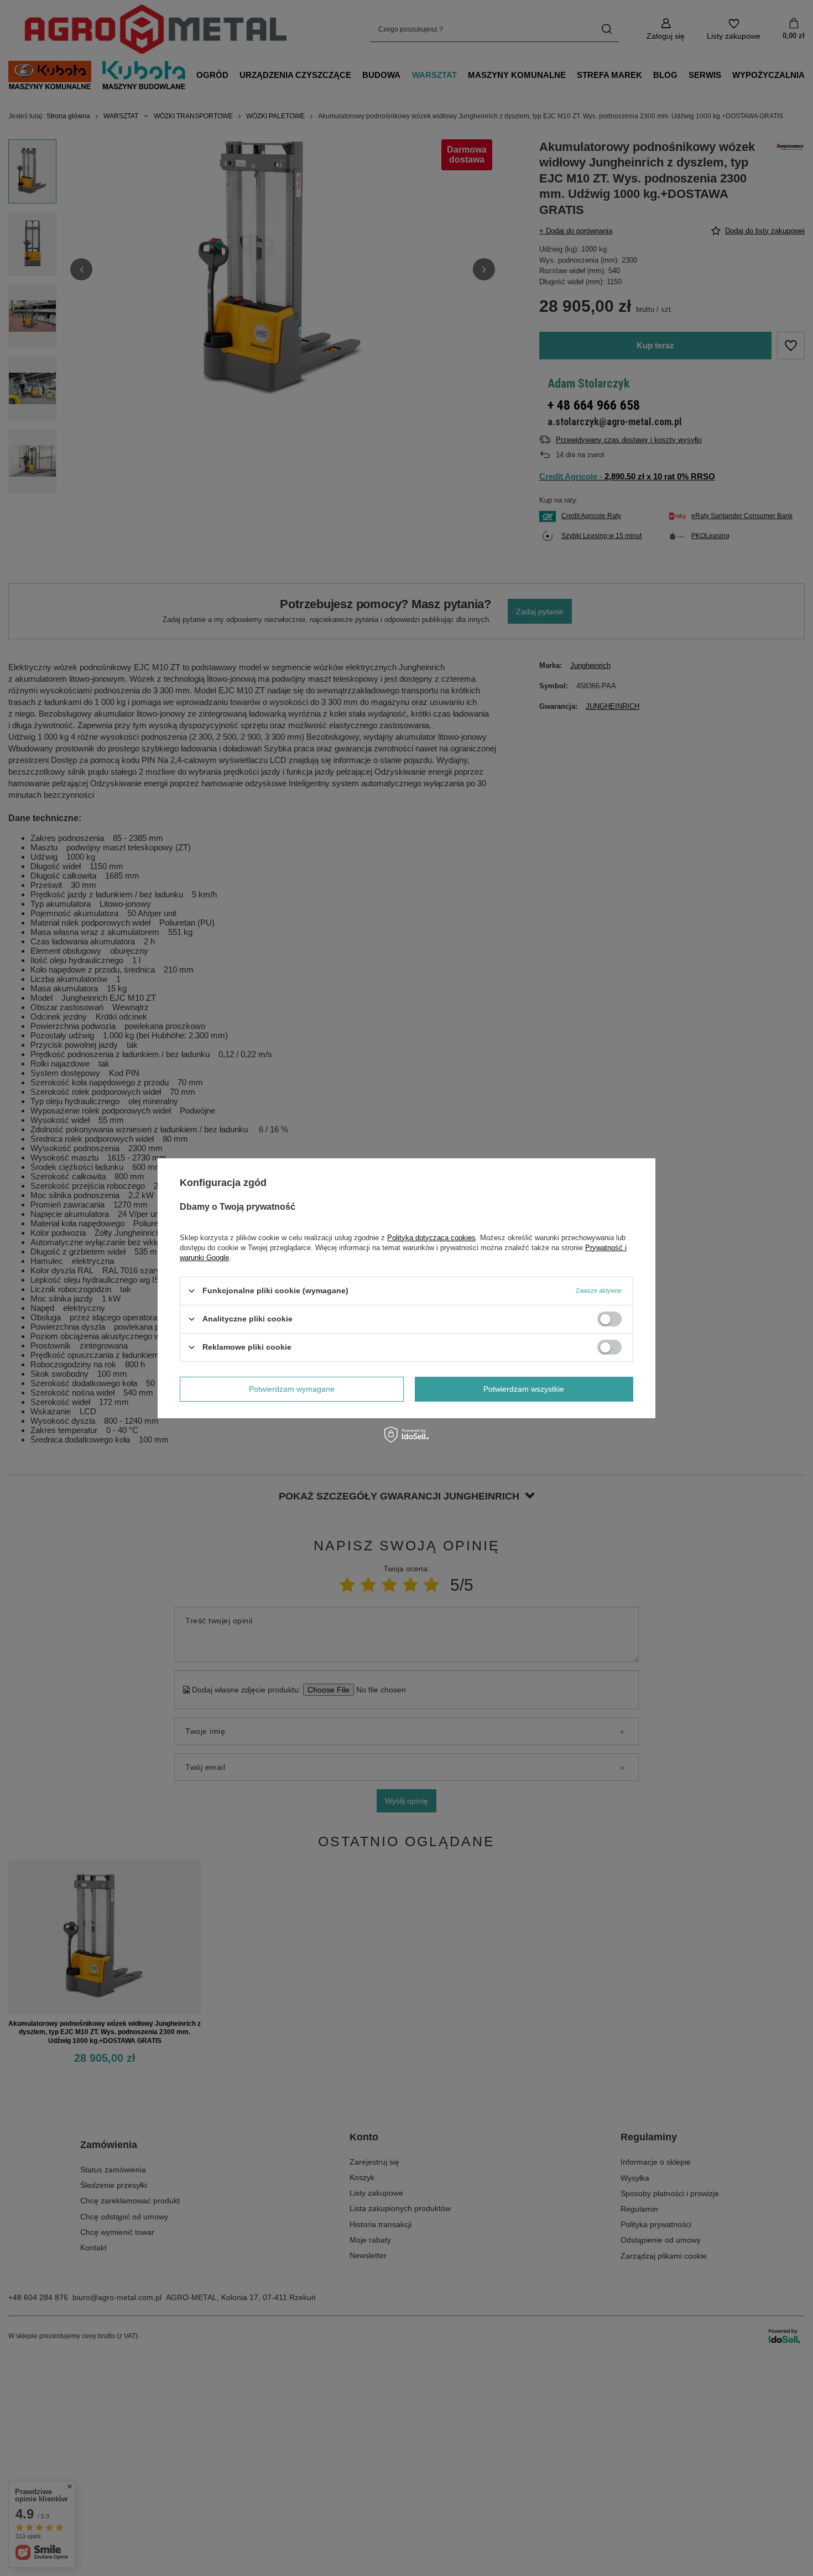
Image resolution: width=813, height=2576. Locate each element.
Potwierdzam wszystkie (524, 1389)
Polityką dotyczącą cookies (431, 1237)
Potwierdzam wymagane (292, 1389)
